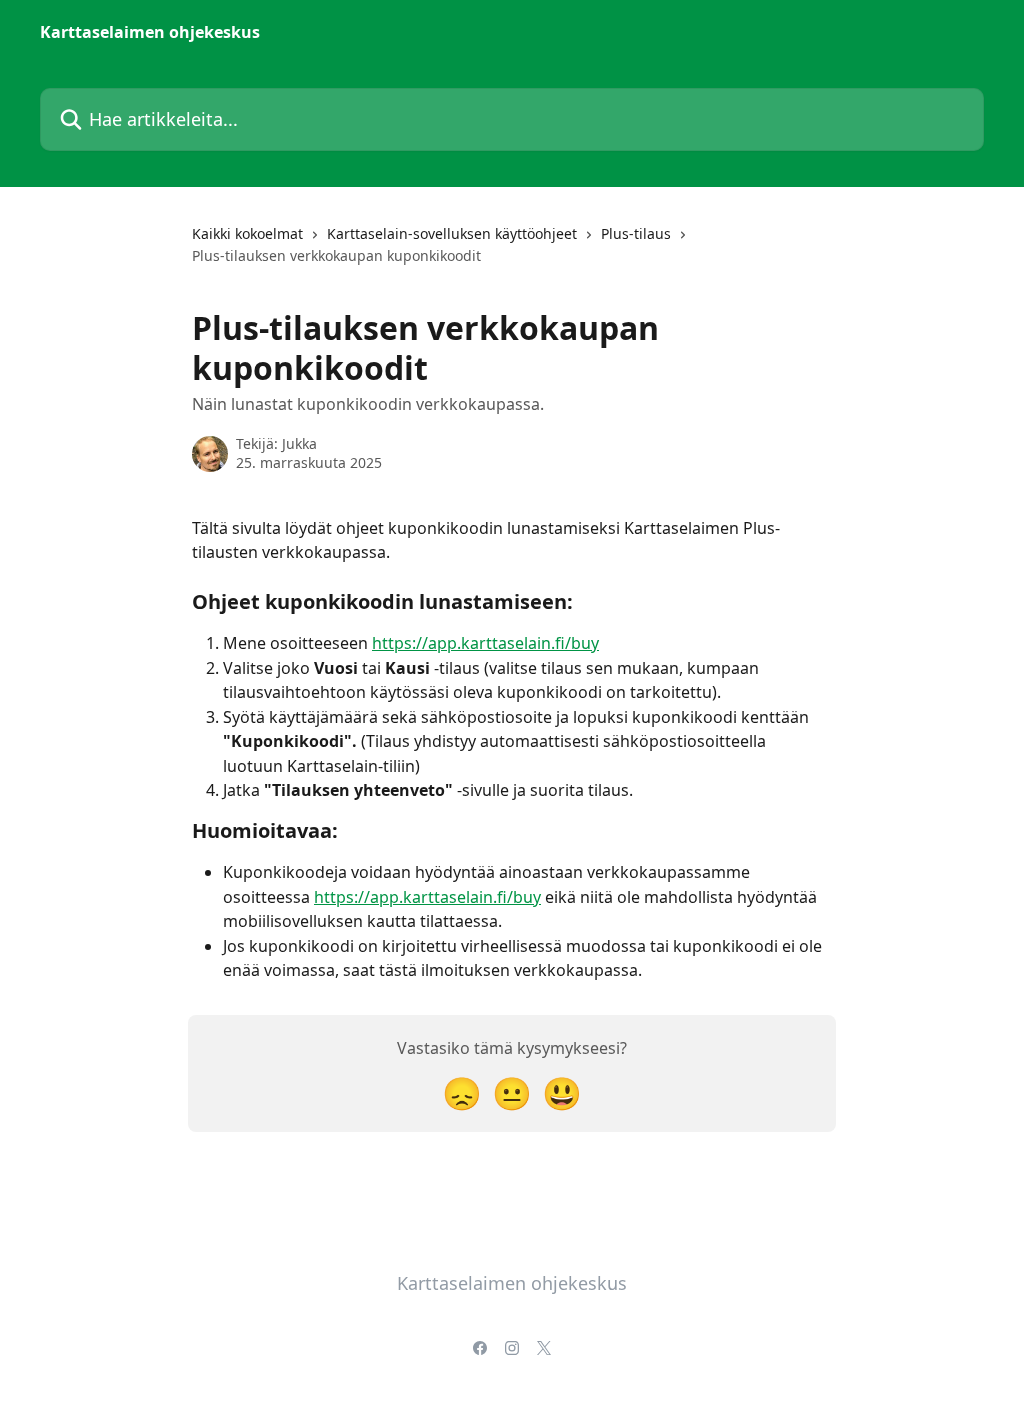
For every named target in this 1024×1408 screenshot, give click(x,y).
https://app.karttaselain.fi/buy (485, 643)
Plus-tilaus (636, 233)
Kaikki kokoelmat (247, 233)
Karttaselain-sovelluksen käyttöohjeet (452, 233)
